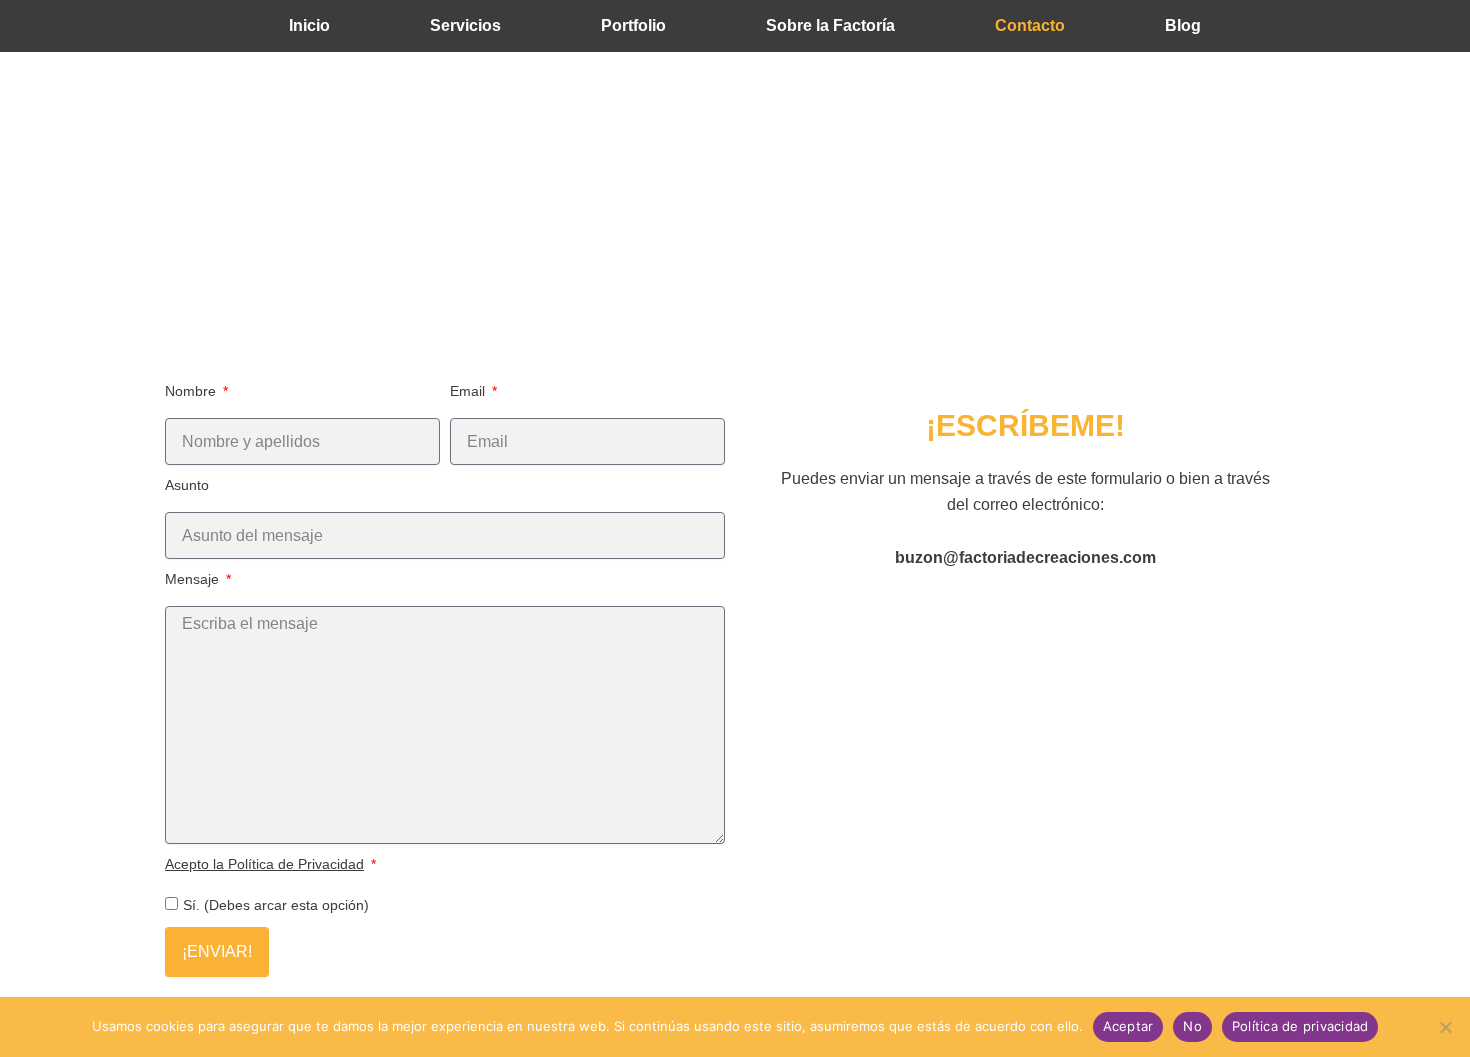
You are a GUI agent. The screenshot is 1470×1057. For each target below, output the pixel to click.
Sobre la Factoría (830, 25)
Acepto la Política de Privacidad (264, 864)
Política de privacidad (1300, 1026)
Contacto (1030, 25)
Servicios (465, 25)
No (1192, 1026)
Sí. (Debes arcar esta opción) (276, 905)
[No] (1445, 1027)
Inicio (309, 25)
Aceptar (1128, 1026)
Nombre (192, 391)
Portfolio (633, 25)
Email (469, 391)
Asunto (187, 485)
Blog (1183, 25)
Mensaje (194, 579)
